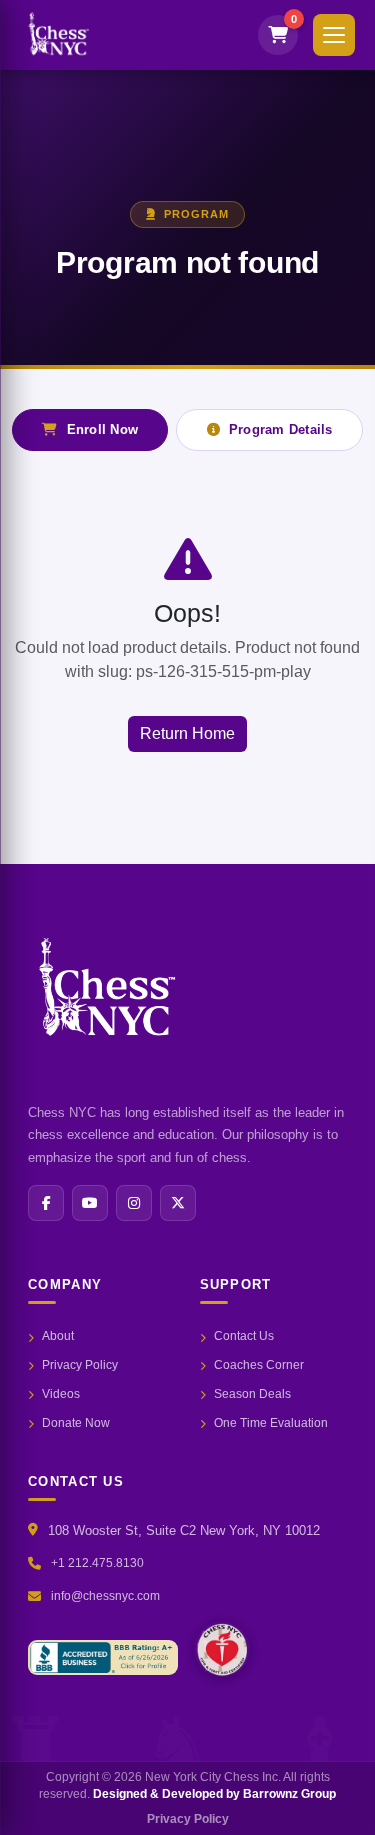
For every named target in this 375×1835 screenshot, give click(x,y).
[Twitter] (178, 1203)
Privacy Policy (80, 1365)
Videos (61, 1394)
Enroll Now (103, 429)
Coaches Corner (259, 1365)
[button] (334, 35)
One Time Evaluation (271, 1423)
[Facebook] (46, 1203)
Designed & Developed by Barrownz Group (214, 1794)
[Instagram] (134, 1203)
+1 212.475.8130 (97, 1563)
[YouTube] (90, 1203)
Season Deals (252, 1394)
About (58, 1336)
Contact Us (244, 1336)
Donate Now (76, 1423)
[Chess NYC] (222, 1649)
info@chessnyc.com (105, 1596)
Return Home (187, 733)
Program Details (281, 429)
